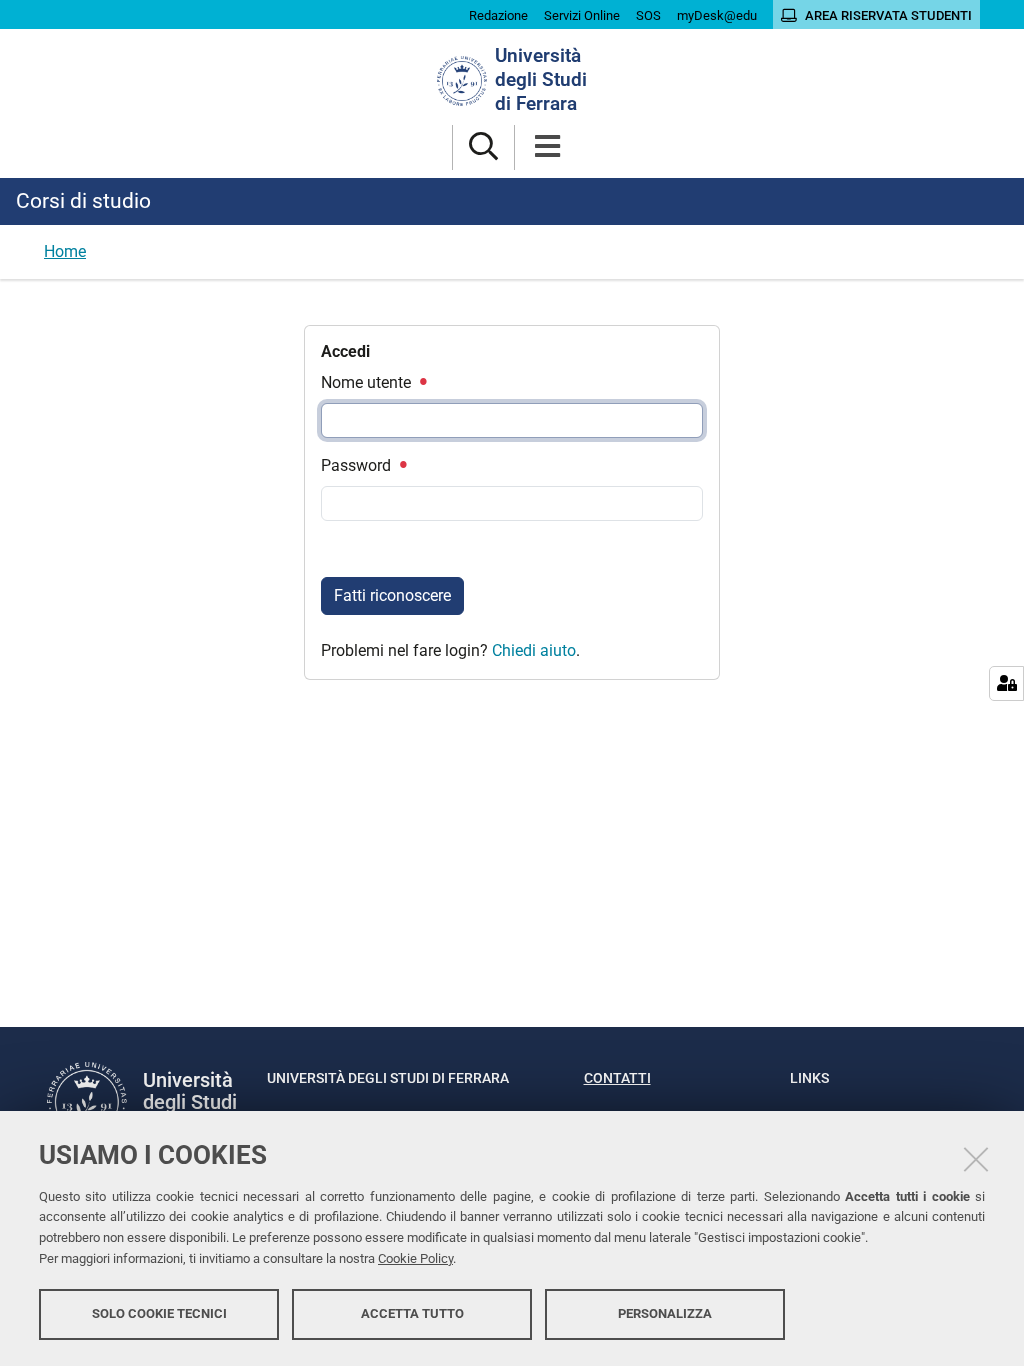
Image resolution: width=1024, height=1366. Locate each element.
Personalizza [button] (665, 1313)
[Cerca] (483, 147)
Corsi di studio (83, 201)
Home (65, 251)
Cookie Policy (415, 1258)
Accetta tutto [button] (412, 1313)
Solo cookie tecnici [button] (159, 1313)
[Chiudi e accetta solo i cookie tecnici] (976, 1159)
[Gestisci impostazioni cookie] (1006, 683)
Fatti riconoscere (392, 595)
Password (358, 465)
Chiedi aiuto (534, 650)
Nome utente (368, 382)
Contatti (617, 1078)
